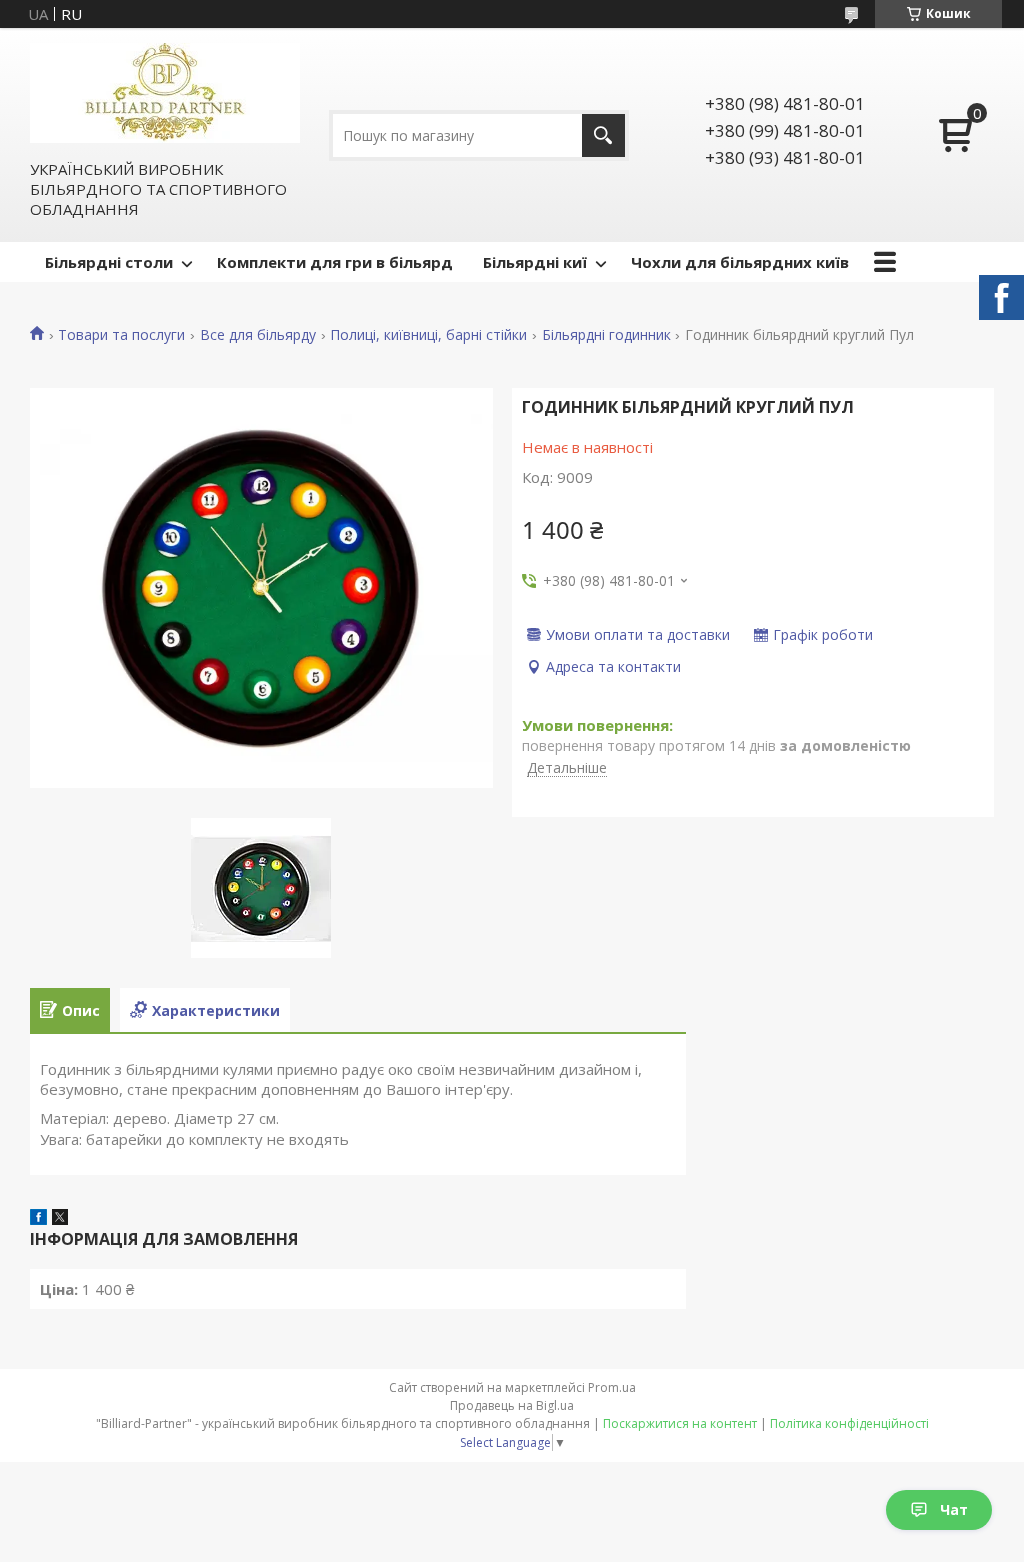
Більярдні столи (109, 262)
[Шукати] (603, 135)
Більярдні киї (535, 262)
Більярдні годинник (606, 335)
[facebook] (38, 1219)
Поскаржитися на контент (680, 1423)
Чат (954, 1509)
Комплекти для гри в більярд (335, 262)
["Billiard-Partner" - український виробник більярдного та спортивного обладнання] (165, 93)
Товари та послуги (121, 335)
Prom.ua (612, 1387)
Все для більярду (258, 335)
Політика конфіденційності (849, 1423)
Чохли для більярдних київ (740, 262)
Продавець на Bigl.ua (512, 1405)
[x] (60, 1219)
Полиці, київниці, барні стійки (428, 335)
